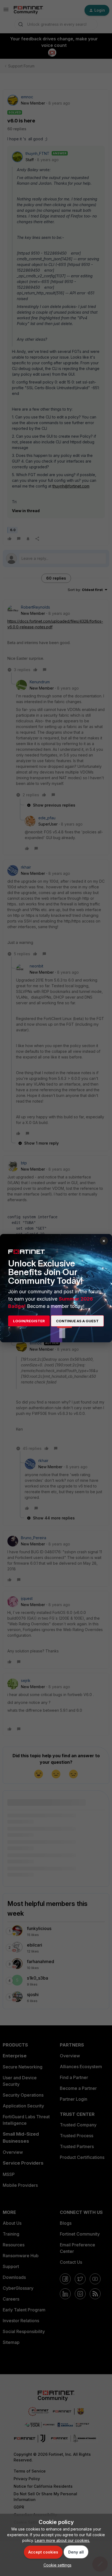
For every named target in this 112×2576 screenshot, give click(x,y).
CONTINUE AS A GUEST (77, 1321)
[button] (56, 2565)
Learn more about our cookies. (62, 2540)
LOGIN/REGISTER (29, 1321)
